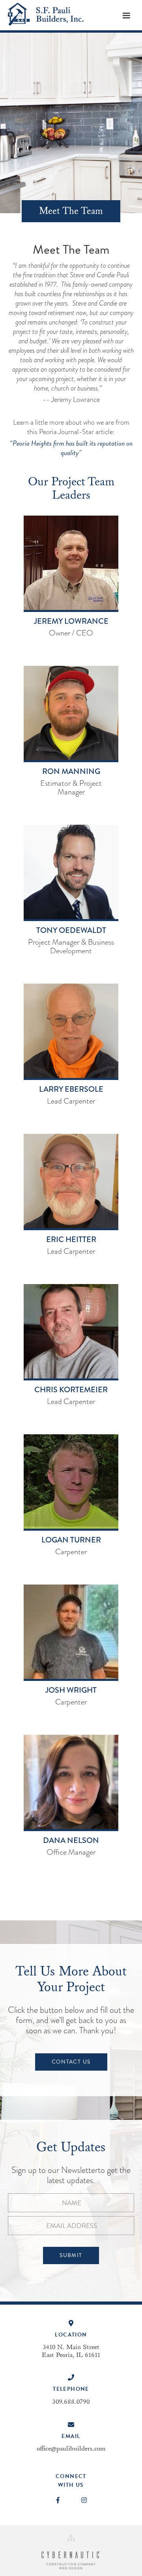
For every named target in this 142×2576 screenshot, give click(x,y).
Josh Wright (71, 1690)
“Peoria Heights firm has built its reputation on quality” (71, 448)
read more (71, 648)
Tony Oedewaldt (71, 931)
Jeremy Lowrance (71, 621)
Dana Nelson (71, 1841)
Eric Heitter (71, 1240)
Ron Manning (71, 772)
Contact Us (71, 2062)
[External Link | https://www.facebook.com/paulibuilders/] (58, 2500)
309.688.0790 (71, 2402)
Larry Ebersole (71, 1089)
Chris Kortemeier (71, 1390)
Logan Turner (71, 1540)
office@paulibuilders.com (71, 2449)
